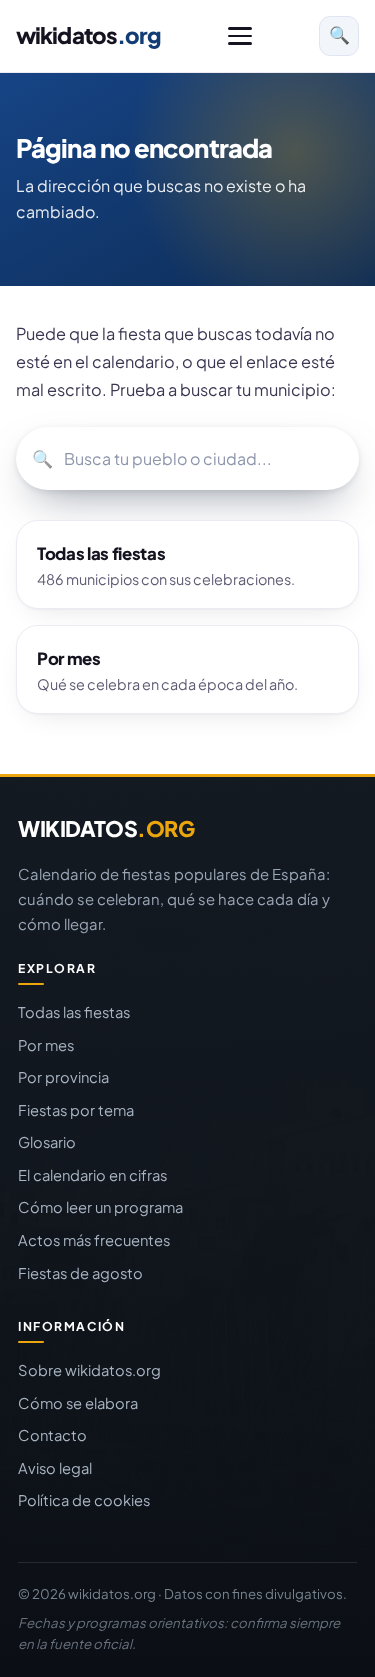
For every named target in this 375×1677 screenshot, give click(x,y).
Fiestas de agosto (80, 1273)
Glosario (47, 1142)
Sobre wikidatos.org (89, 1370)
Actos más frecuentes (94, 1240)
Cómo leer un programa (100, 1207)
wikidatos (88, 35)
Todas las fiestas (74, 1012)
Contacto (52, 1435)
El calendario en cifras (92, 1175)
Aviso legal (55, 1468)
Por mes (46, 1045)
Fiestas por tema (76, 1110)
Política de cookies (84, 1500)
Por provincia (63, 1077)
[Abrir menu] (240, 36)
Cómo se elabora (78, 1403)
